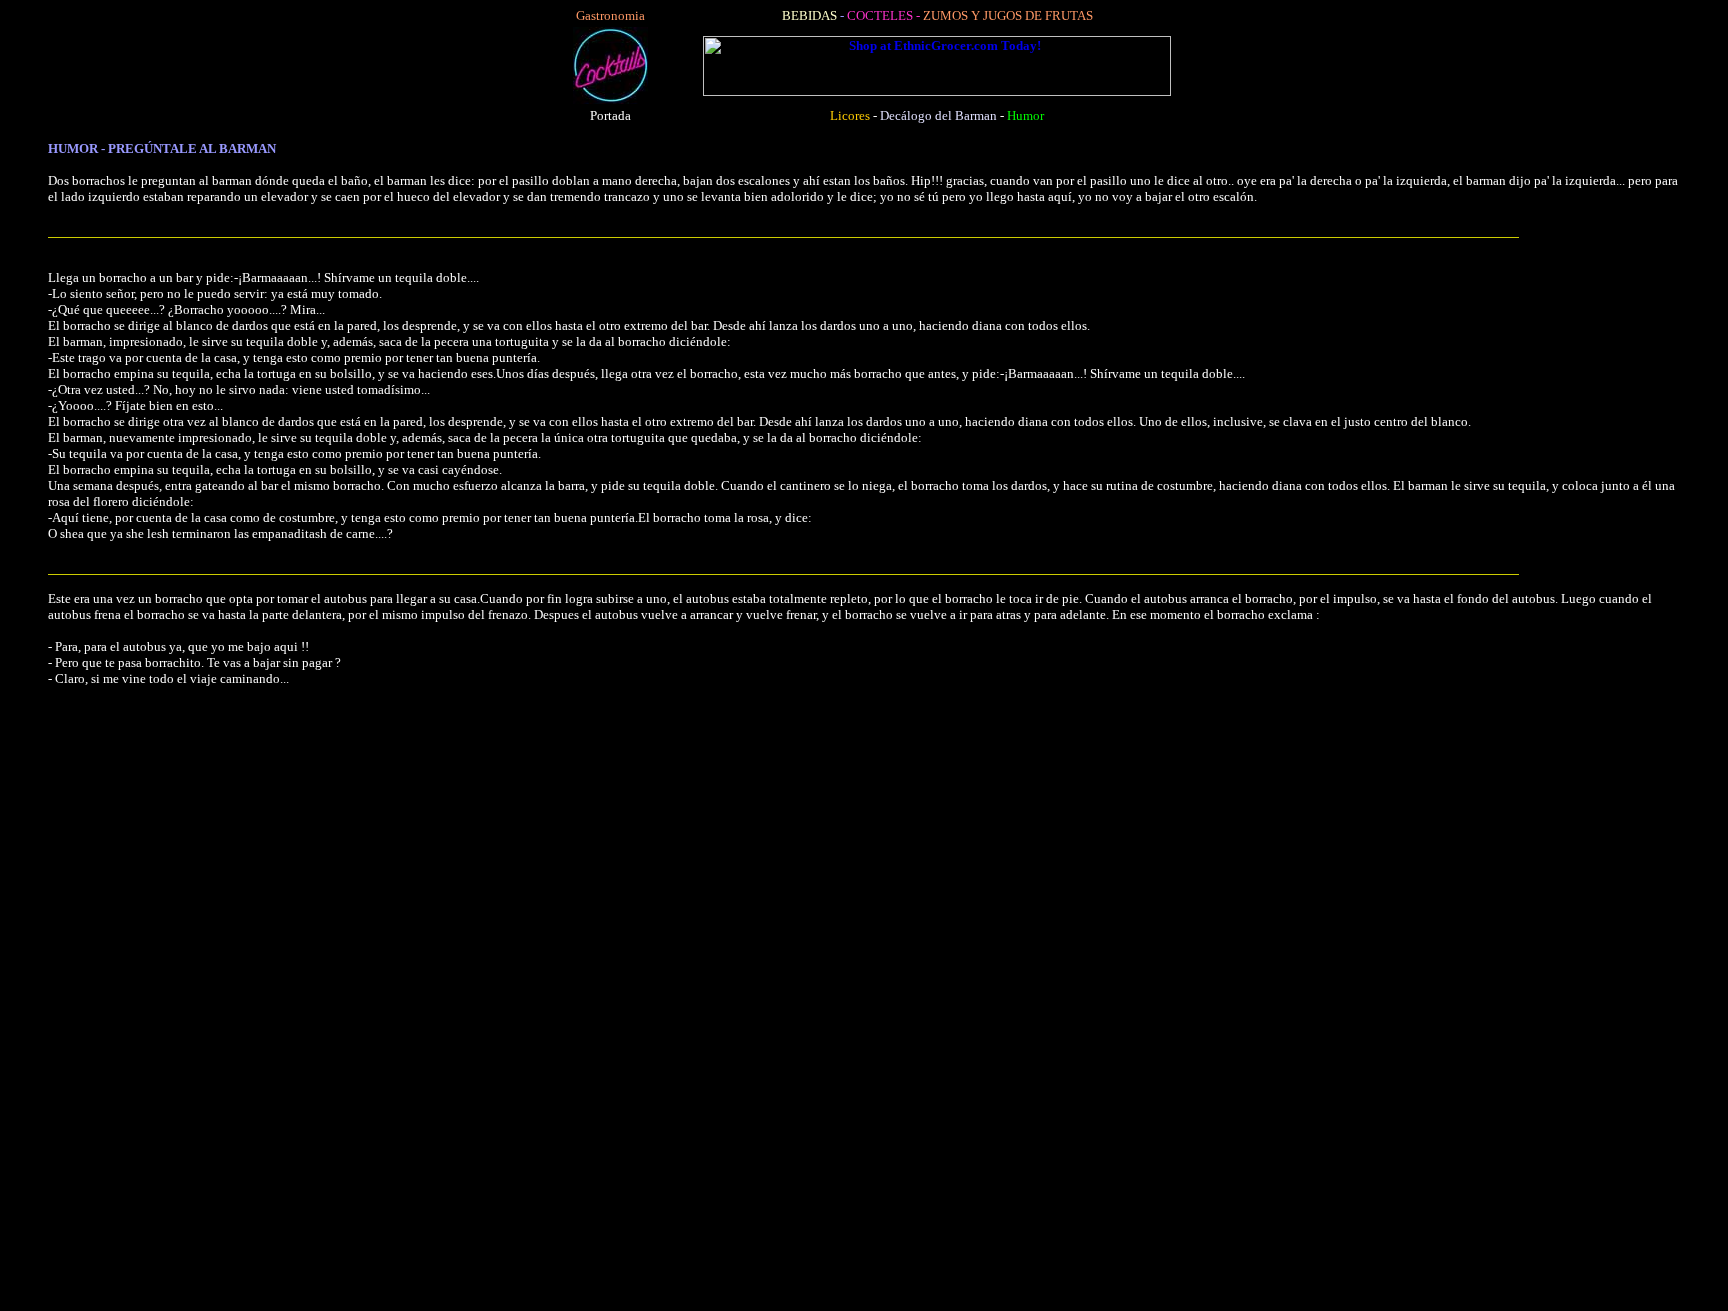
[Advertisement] (608, 1003)
